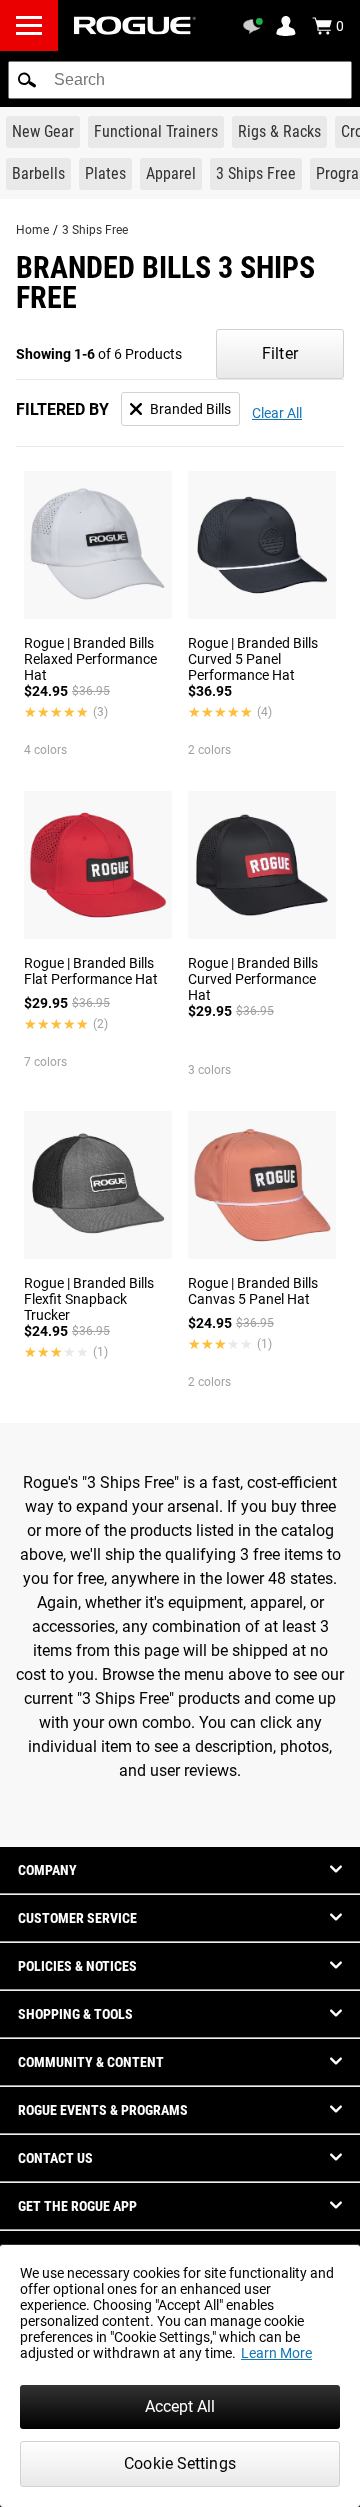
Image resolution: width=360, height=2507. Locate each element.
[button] (27, 80)
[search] (180, 80)
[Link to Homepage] (135, 25)
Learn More (276, 2353)
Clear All (277, 413)
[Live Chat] (256, 26)
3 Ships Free (95, 230)
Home (32, 230)
